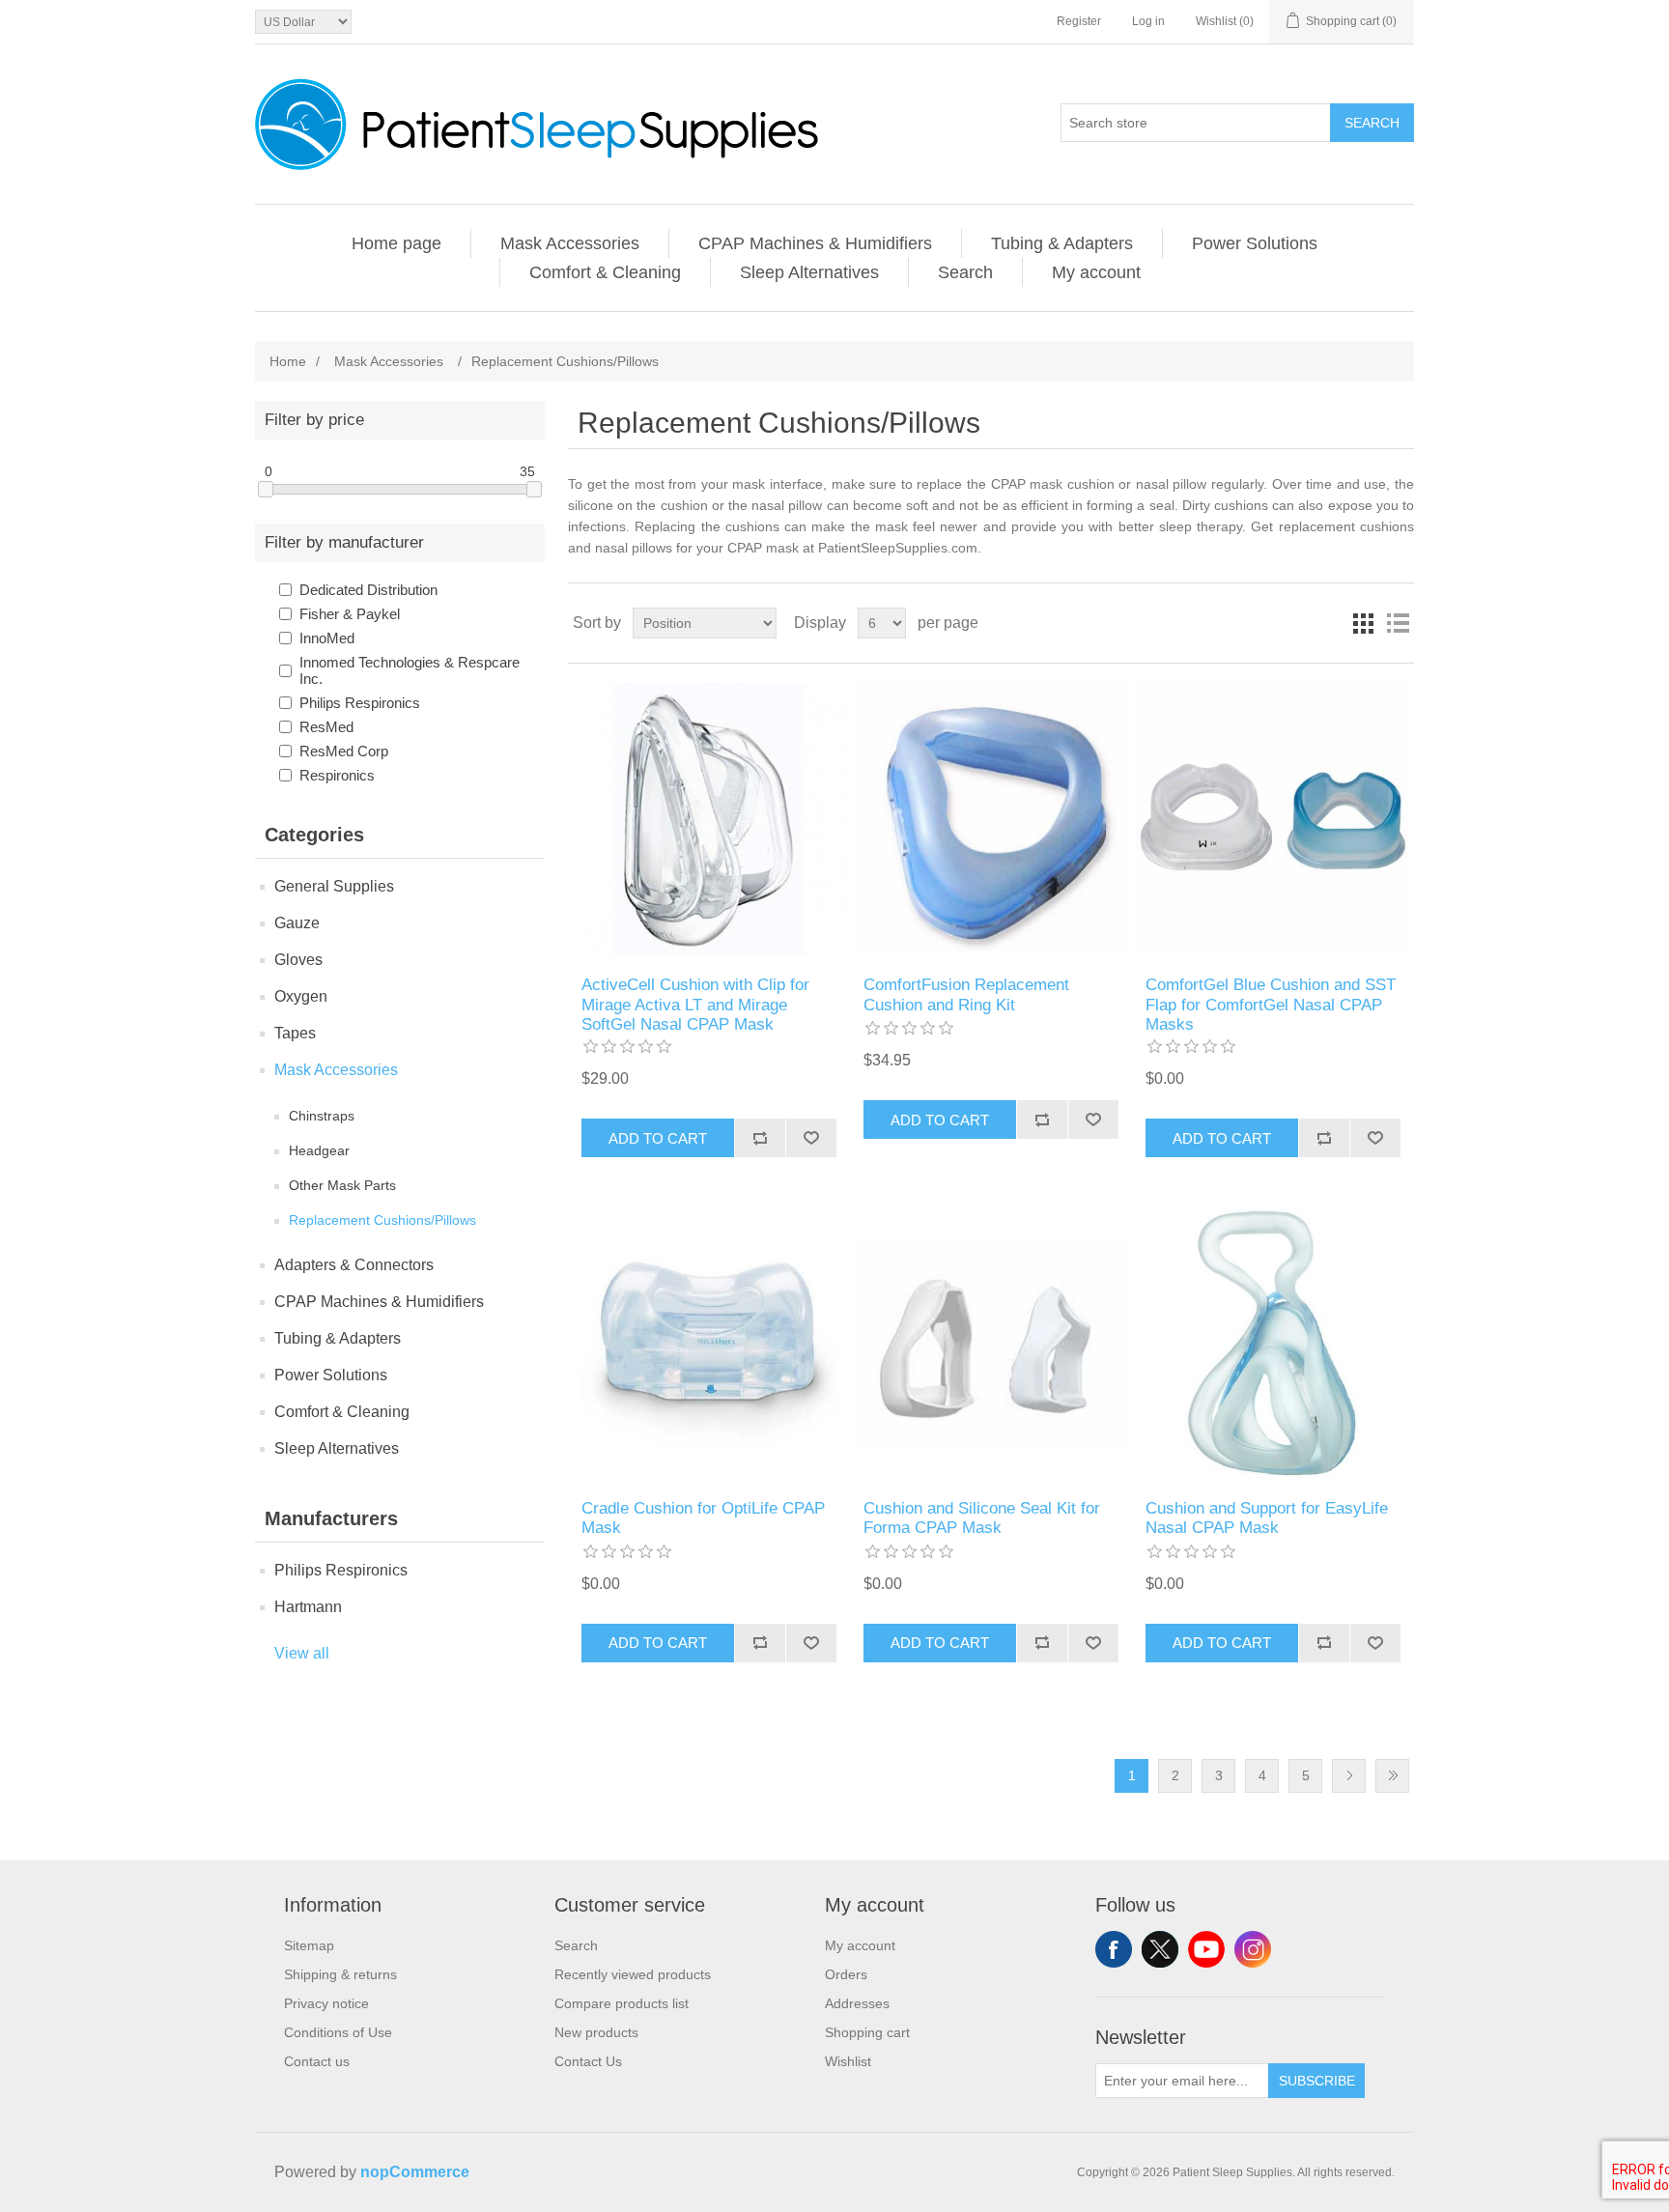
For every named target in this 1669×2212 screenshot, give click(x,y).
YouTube (1206, 1949)
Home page (396, 243)
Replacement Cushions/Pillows (382, 1220)
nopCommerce (415, 2172)
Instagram (1253, 1949)
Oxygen (301, 996)
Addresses (857, 2003)
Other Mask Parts (342, 1185)
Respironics (337, 775)
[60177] (708, 820)
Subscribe (1317, 2081)
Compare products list (622, 2003)
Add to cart (658, 1138)
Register (1079, 21)
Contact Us (588, 2061)
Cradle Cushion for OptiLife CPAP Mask (703, 1518)
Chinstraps (322, 1116)
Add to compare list (760, 1138)
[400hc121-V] (990, 1342)
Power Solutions (1255, 243)
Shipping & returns (340, 1974)
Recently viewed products (633, 1974)
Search (1372, 123)
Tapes (295, 1033)
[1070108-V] (1273, 820)
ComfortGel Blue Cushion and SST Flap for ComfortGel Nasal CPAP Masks (1271, 1005)
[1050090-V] (1273, 1342)
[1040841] (990, 820)
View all (302, 1653)
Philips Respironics (360, 703)
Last (1392, 1776)
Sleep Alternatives (809, 272)
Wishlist (848, 2061)
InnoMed (327, 638)
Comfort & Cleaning (605, 272)
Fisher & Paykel (350, 614)
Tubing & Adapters (1062, 243)
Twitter (1160, 1949)
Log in (1148, 21)
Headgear (319, 1150)
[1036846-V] (708, 1342)
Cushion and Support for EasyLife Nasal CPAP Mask (1267, 1518)
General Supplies (334, 886)
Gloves (298, 960)
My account (1096, 272)
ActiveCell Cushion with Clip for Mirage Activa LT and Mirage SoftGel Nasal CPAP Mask (695, 1005)
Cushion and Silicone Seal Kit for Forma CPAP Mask (982, 1518)
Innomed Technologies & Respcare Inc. (410, 670)
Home (288, 361)
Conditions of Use (338, 2032)
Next (1349, 1776)
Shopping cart (867, 2032)
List (1398, 623)
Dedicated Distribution (368, 590)
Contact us (317, 2061)
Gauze (297, 923)
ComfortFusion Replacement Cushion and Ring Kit (966, 994)
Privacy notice (326, 2003)
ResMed (326, 727)
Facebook (1114, 1949)
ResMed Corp (344, 751)
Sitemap (309, 1945)
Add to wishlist (811, 1138)
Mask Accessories (570, 243)
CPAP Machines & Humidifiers (815, 243)
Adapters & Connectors (354, 1265)
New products (596, 2032)
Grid (1363, 623)
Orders (846, 1974)
